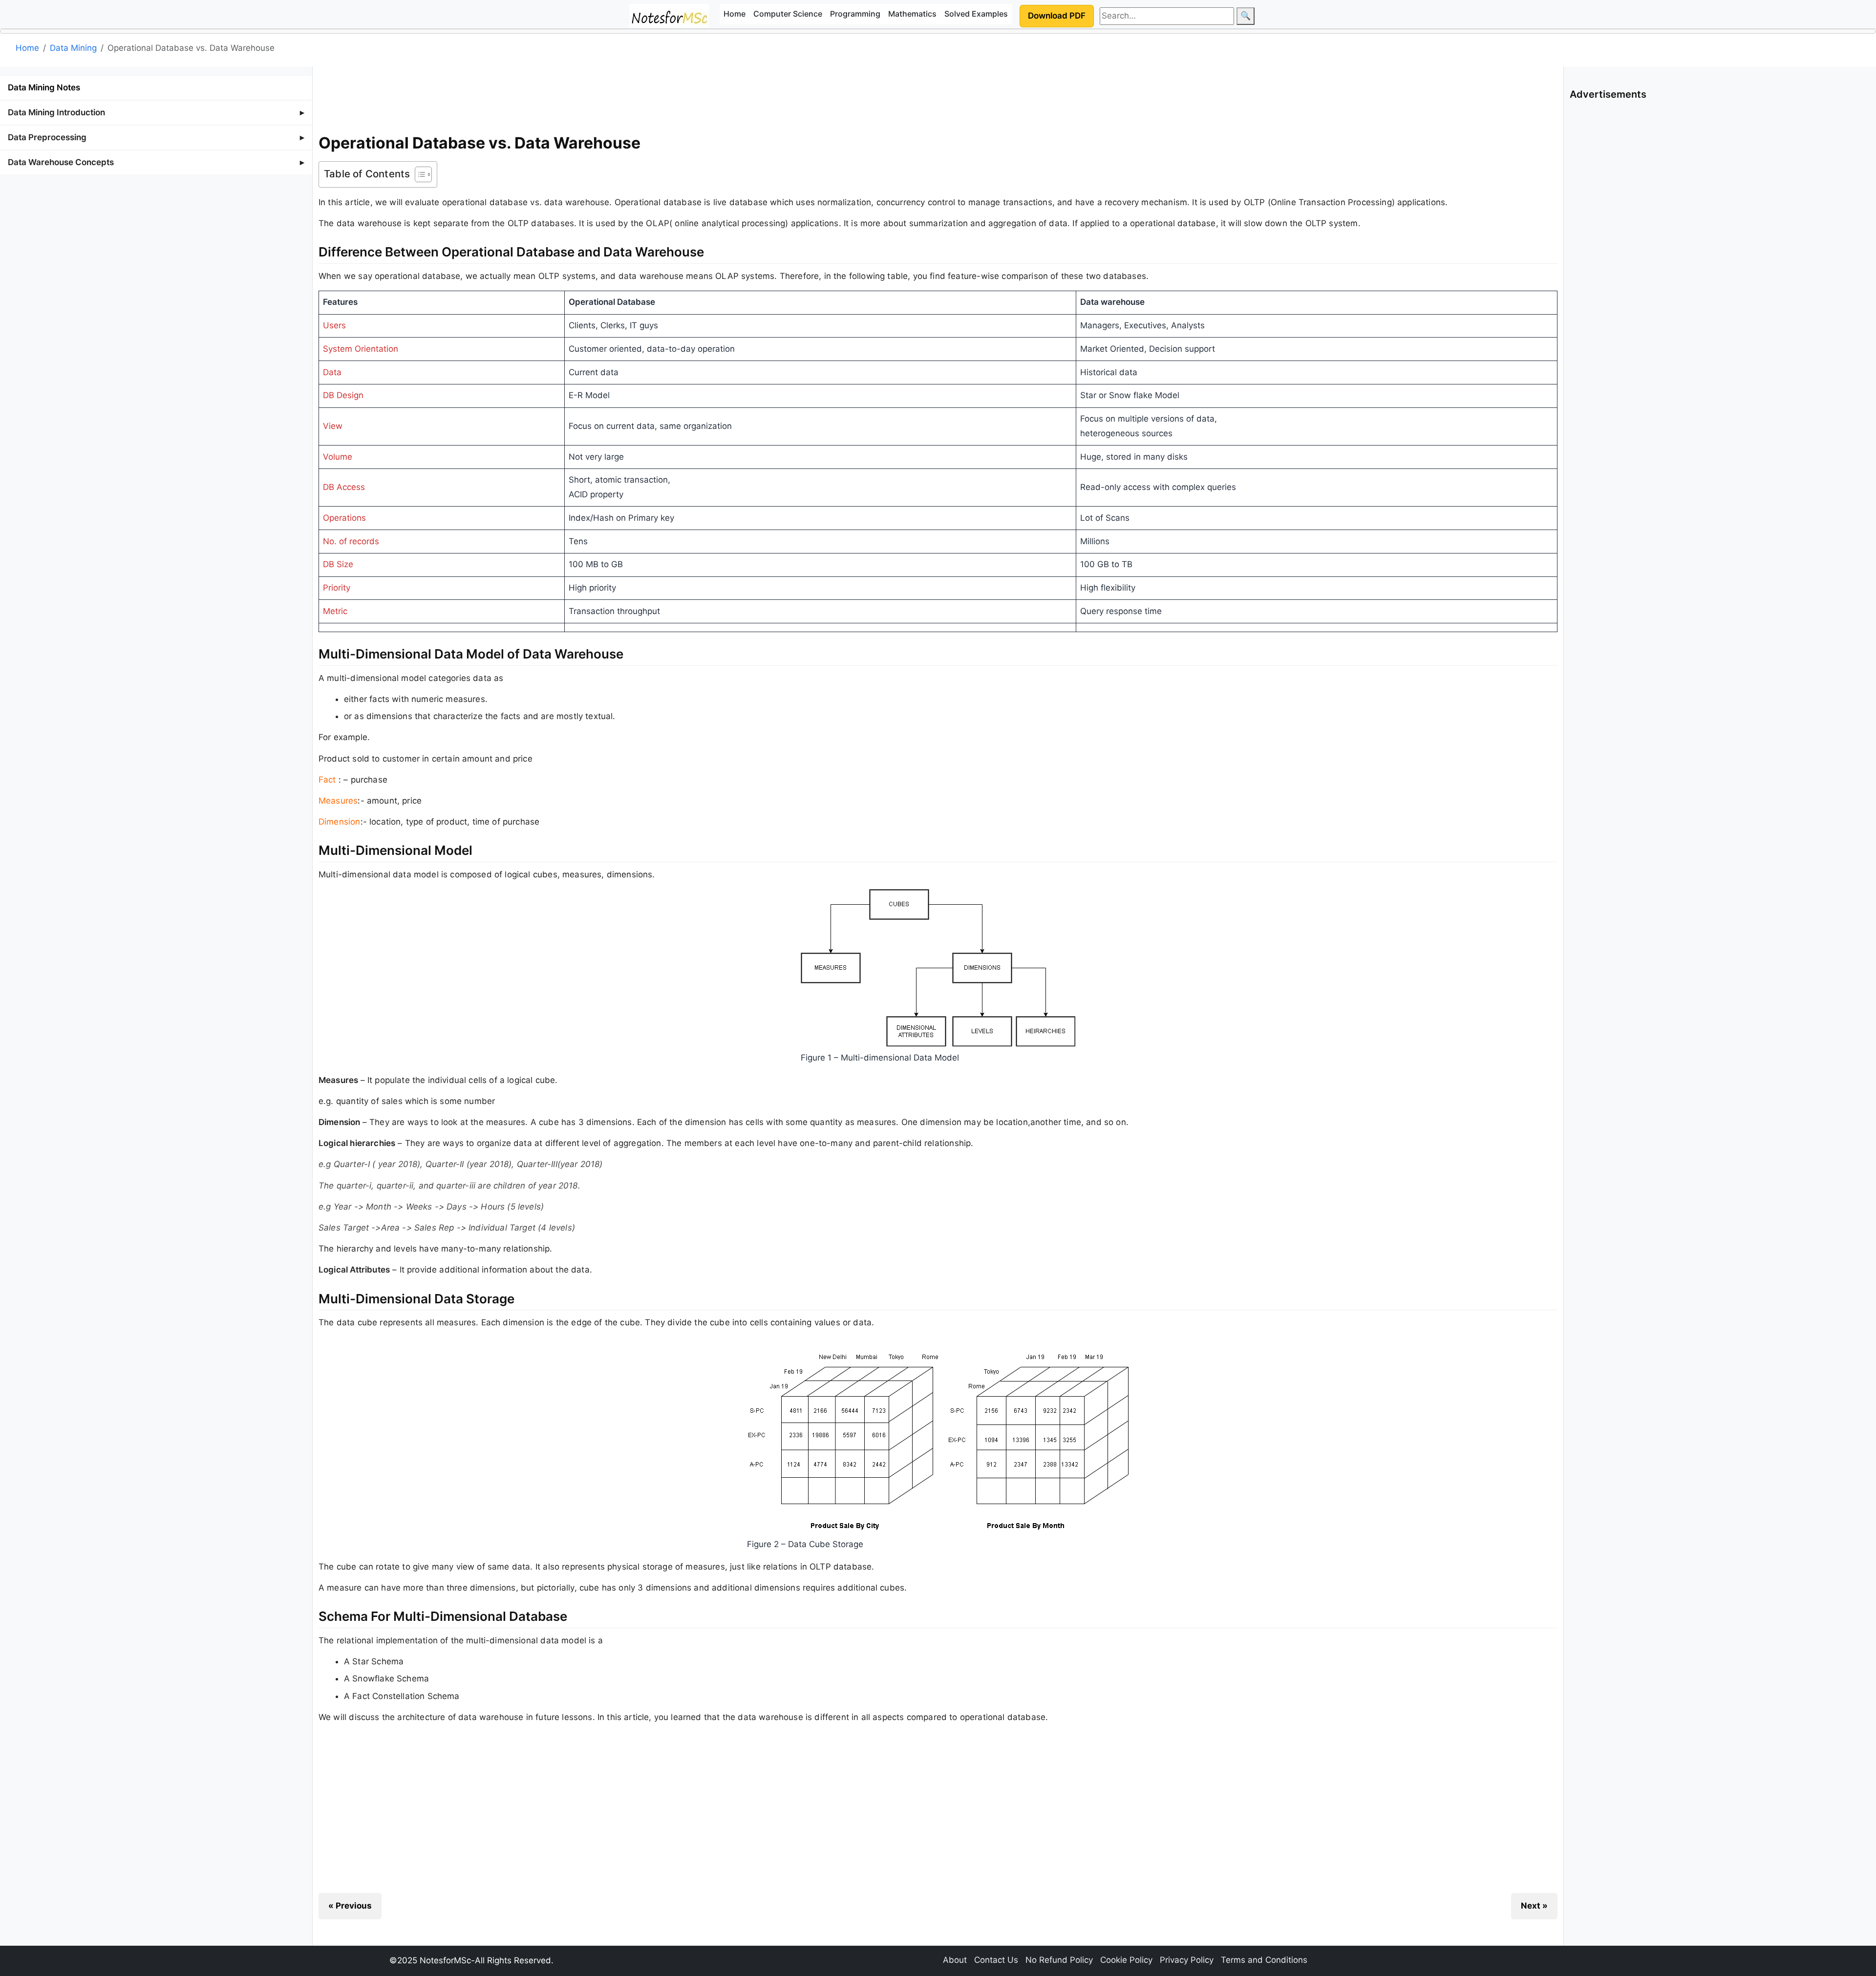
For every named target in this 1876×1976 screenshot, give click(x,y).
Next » (1534, 1906)
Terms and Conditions (1264, 1960)
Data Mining (73, 48)
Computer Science (788, 14)
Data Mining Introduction (56, 112)
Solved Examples (976, 14)
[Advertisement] (938, 97)
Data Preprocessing (47, 137)
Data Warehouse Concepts (61, 162)
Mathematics (912, 14)
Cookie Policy (1126, 1960)
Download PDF (1057, 16)
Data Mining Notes (44, 87)
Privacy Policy (1187, 1960)
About (955, 1960)
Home (735, 14)
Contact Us (996, 1960)
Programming (855, 14)
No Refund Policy (1059, 1960)
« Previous (350, 1906)
